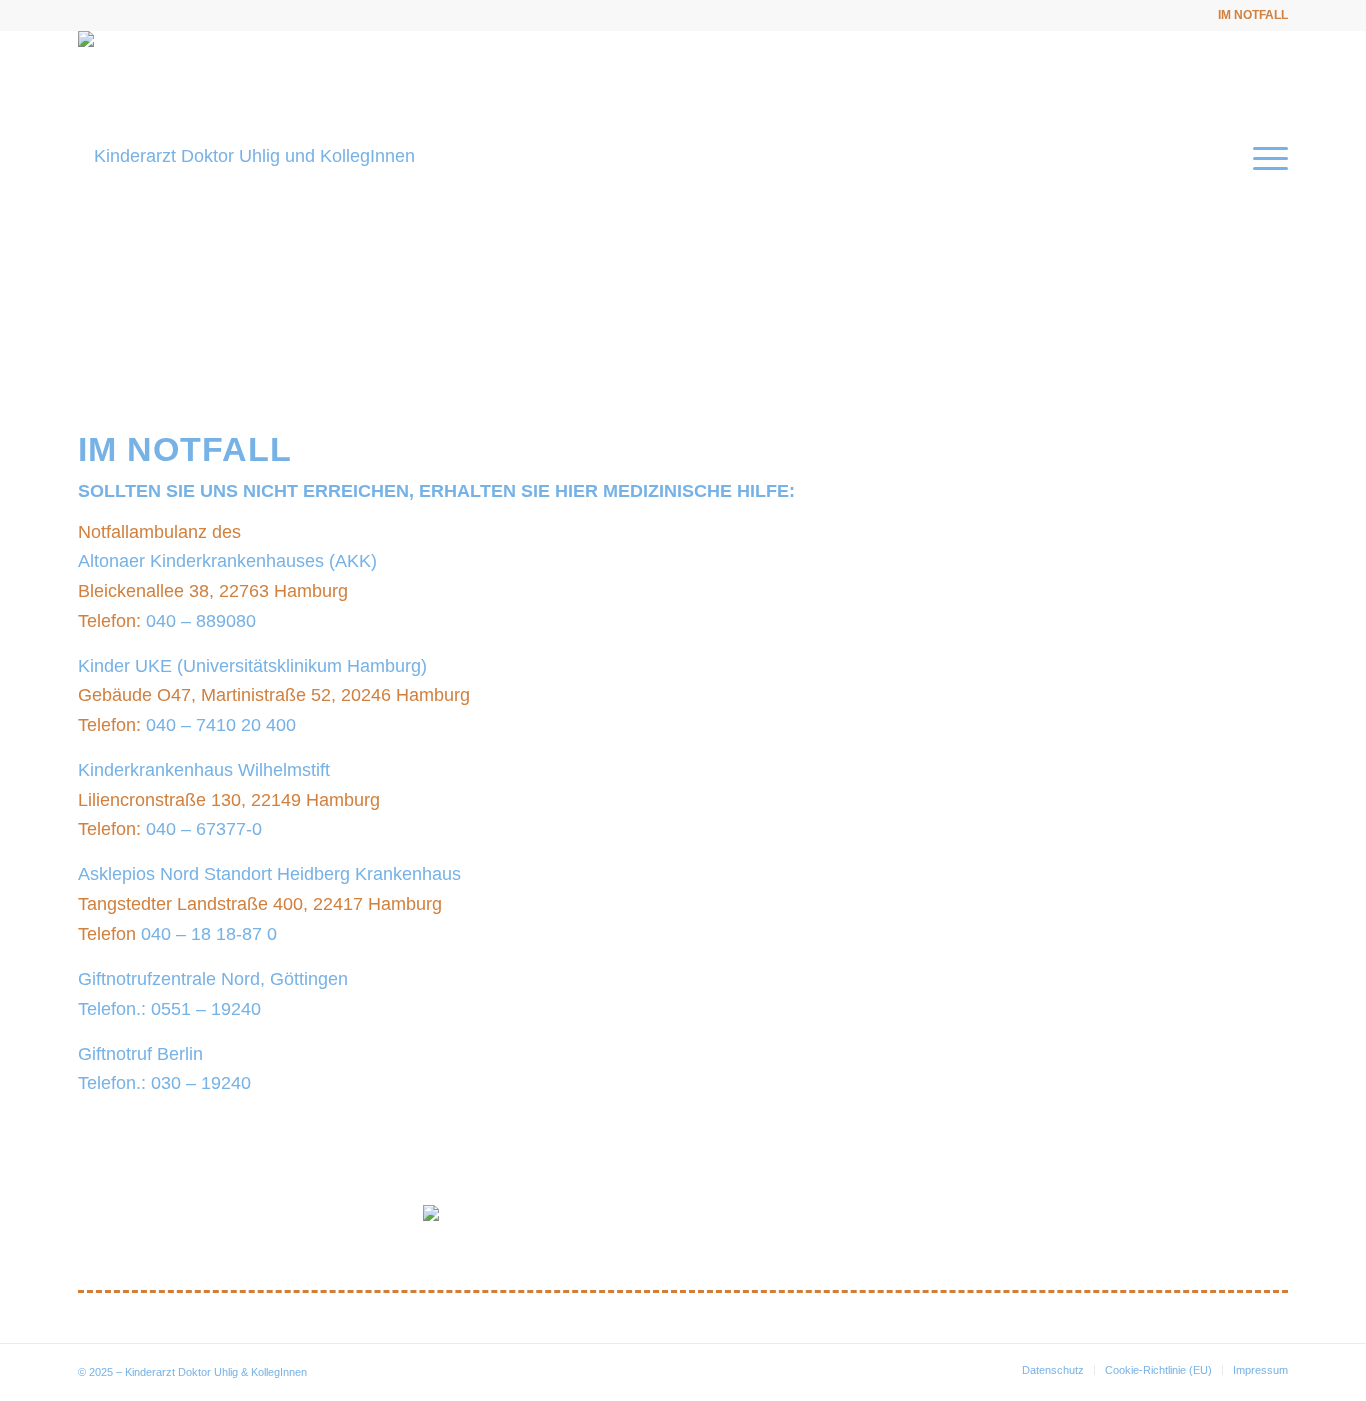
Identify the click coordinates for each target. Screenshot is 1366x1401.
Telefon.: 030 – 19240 (164, 1083)
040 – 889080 (201, 621)
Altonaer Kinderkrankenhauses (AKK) (227, 561)
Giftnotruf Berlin (140, 1054)
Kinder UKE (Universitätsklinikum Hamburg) (252, 666)
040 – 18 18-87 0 (209, 934)
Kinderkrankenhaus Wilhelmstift (204, 770)
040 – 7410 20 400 (221, 725)
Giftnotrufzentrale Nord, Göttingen (213, 979)
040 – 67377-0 (204, 829)
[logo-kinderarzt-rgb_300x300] (246, 156)
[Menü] (1264, 156)
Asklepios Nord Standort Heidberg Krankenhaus (269, 874)
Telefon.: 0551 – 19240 (169, 1009)
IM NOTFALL (1253, 15)
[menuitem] (1248, 15)
